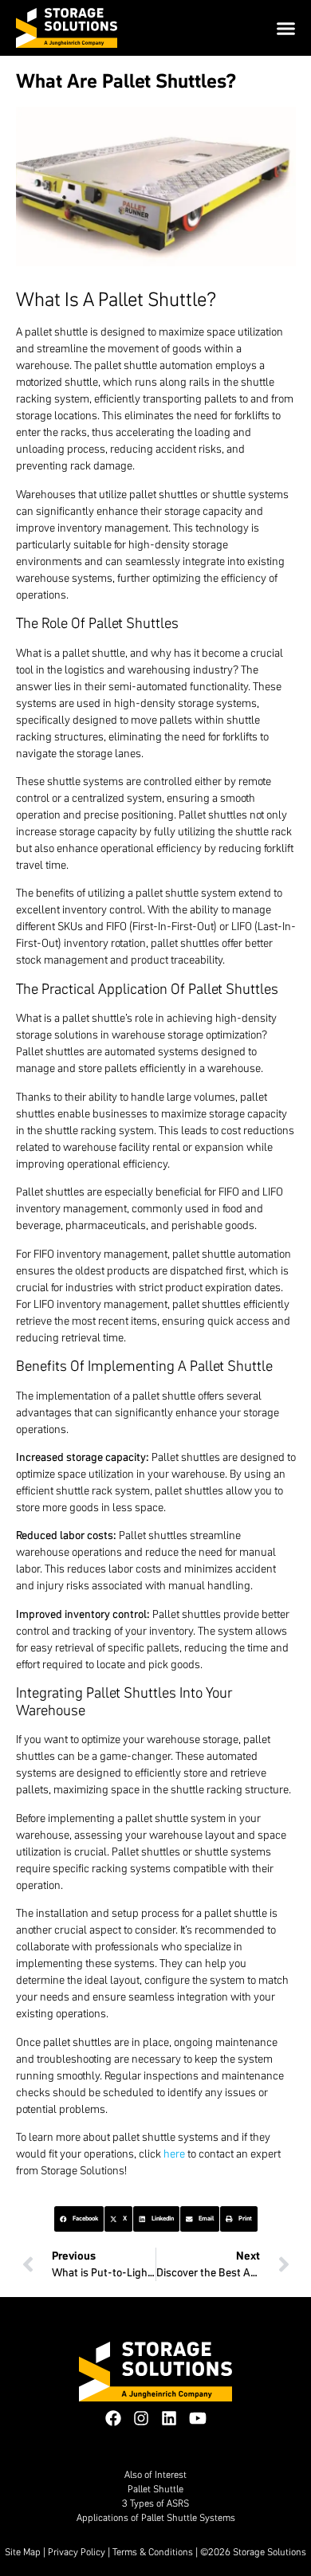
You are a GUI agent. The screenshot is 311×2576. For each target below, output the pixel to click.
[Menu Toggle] (286, 28)
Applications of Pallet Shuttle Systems (156, 2517)
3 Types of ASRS (155, 2503)
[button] (79, 2219)
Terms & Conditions (153, 2552)
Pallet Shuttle (155, 2489)
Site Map (23, 2552)
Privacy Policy (77, 2552)
